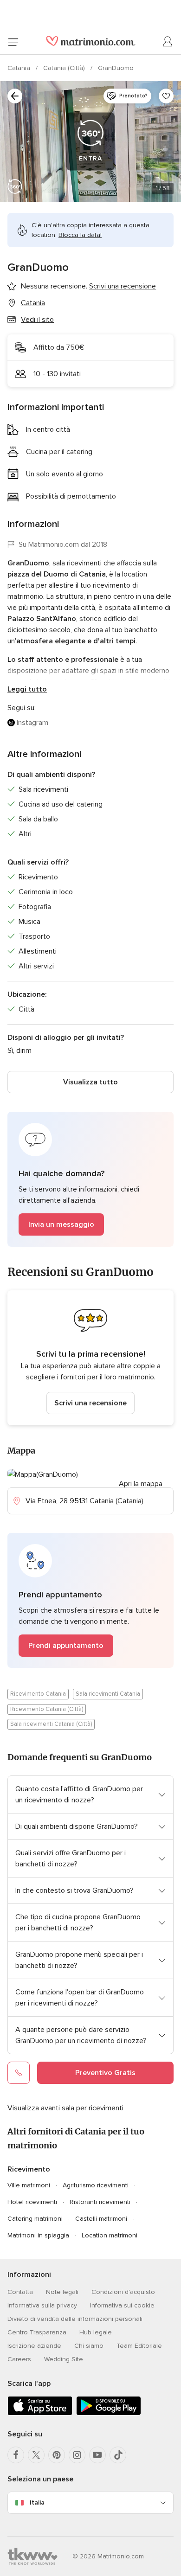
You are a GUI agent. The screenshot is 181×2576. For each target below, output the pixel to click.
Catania (20, 68)
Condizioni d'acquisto (123, 2292)
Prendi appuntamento (66, 1646)
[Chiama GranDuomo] (19, 2073)
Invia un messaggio (61, 1224)
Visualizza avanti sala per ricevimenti (65, 2108)
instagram (32, 723)
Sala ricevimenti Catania (108, 1694)
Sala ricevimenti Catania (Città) (51, 1724)
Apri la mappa (141, 1484)
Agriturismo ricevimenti (96, 2185)
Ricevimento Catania (38, 1694)
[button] (90, 1179)
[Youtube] (97, 2455)
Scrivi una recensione (90, 1403)
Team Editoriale (139, 2346)
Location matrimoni (110, 2235)
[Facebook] (16, 2455)
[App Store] (40, 2413)
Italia (37, 2502)
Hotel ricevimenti (32, 2202)
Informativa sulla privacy (42, 2305)
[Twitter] (36, 2455)
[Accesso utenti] (168, 42)
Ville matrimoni (29, 2185)
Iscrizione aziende (34, 2346)
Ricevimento (29, 2169)
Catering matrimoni (35, 2219)
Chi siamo (89, 2346)
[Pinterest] (57, 2455)
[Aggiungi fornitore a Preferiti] (166, 96)
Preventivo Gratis (105, 2073)
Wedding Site (64, 2359)
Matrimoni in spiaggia (38, 2235)
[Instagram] (77, 2455)
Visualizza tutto (90, 1082)
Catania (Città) (65, 68)
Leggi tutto (27, 689)
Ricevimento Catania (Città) (47, 1709)
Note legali (62, 2292)
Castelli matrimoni (101, 2219)
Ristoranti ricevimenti (100, 2202)
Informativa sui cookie (122, 2305)
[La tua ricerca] (15, 96)
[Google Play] (109, 2413)
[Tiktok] (118, 2455)
